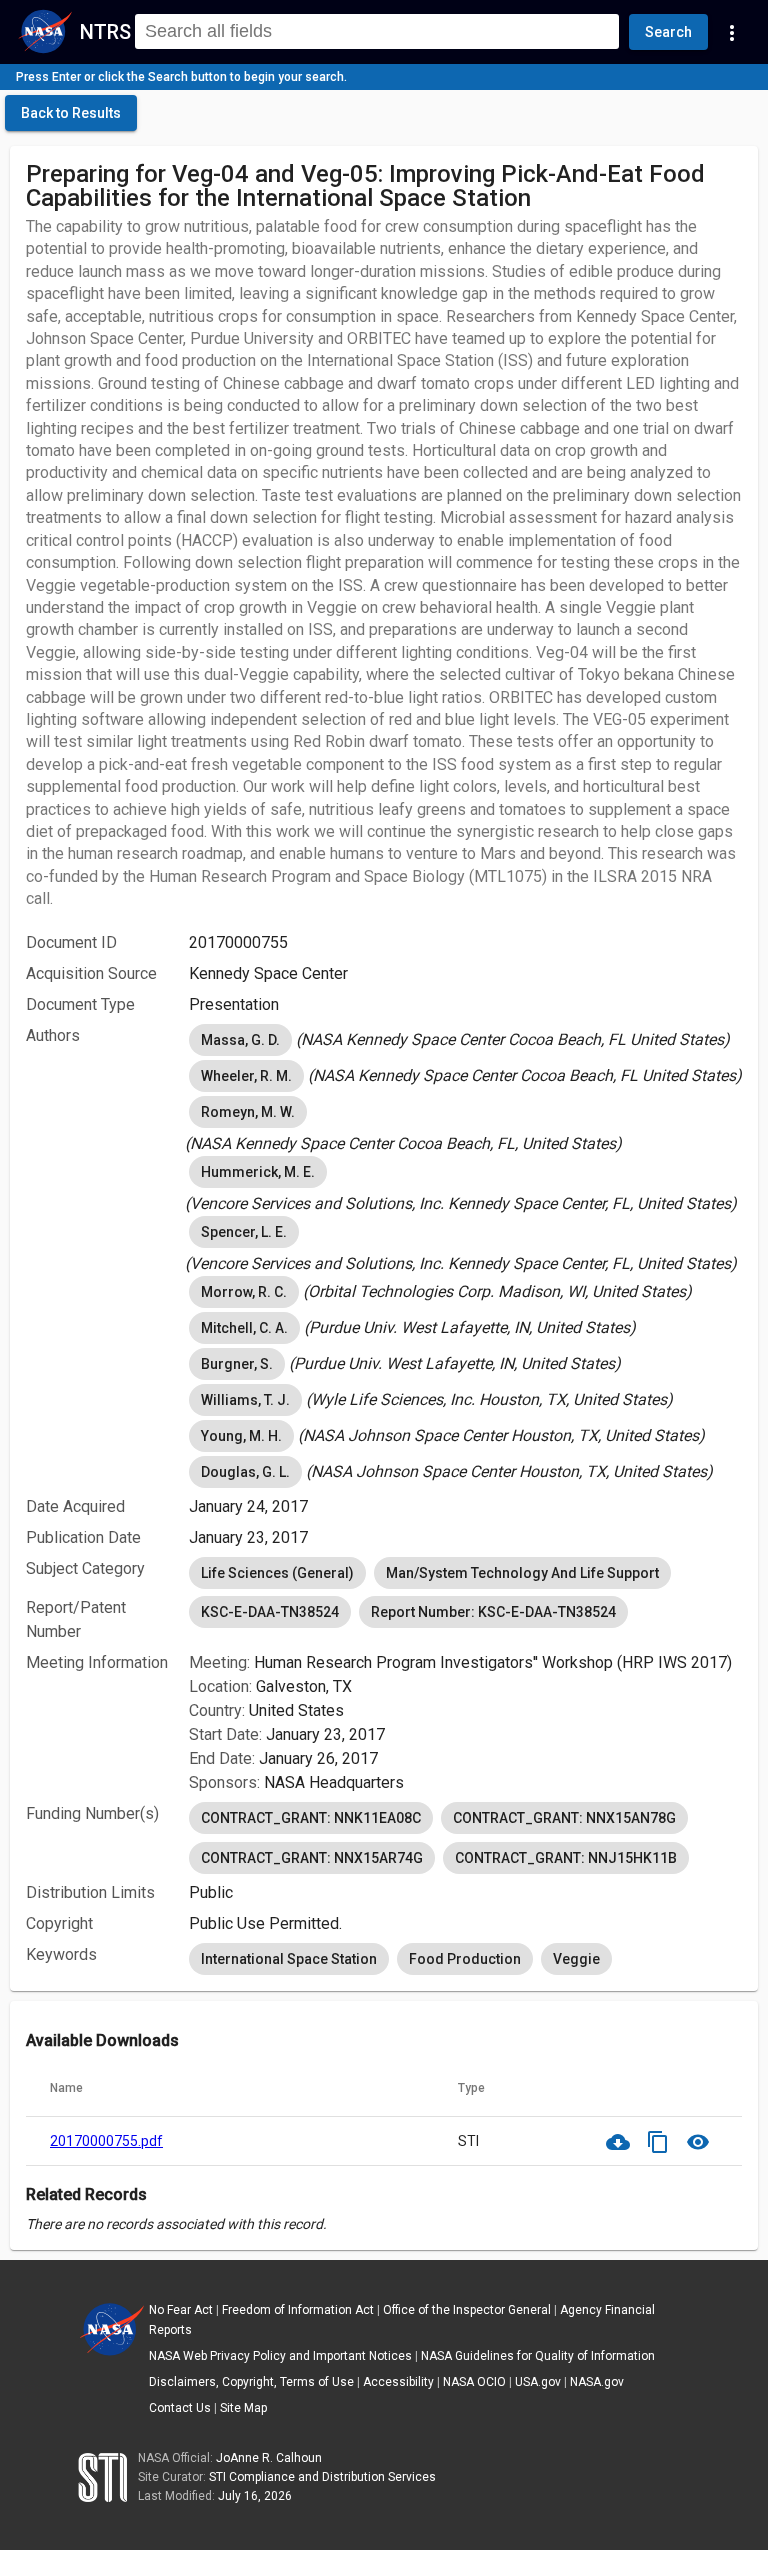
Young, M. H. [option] (241, 1436)
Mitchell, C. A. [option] (244, 1328)
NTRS (105, 32)
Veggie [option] (576, 1959)
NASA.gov (597, 2382)
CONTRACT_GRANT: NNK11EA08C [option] (311, 1818)
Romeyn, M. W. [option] (248, 1112)
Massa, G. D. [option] (240, 1040)
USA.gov (538, 2382)
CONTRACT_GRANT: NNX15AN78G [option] (564, 1818)
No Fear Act (181, 2310)
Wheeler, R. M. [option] (246, 1076)
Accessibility (398, 2382)
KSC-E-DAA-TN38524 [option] (270, 1612)
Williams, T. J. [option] (245, 1400)
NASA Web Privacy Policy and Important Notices (280, 2356)
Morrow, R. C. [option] (244, 1292)
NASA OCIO (474, 2382)
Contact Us (180, 2408)
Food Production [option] (465, 1959)
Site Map (243, 2408)
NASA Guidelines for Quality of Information (538, 2356)
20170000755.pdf (106, 2141)
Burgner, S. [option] (237, 1364)
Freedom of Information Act (298, 2310)
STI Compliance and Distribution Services (322, 2477)
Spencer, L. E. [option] (244, 1232)
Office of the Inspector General (467, 2310)
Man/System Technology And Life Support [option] (522, 1573)
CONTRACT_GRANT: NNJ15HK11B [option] (566, 1858)
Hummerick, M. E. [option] (258, 1172)
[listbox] (465, 1040)
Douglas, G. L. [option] (245, 1472)
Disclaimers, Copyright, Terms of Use (251, 2382)
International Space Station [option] (289, 1959)
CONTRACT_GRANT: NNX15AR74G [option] (312, 1858)
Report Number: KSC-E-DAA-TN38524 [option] (493, 1612)
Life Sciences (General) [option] (277, 1573)
